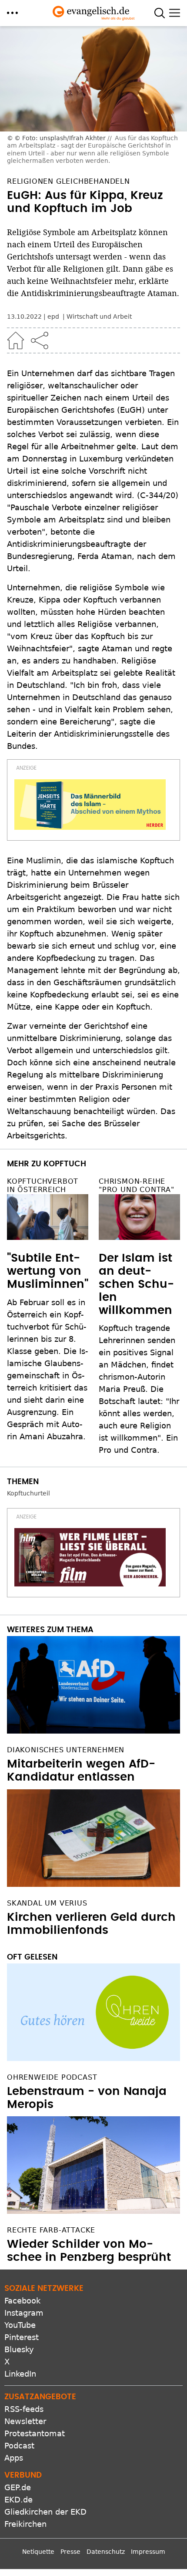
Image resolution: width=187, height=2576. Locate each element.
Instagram (24, 2313)
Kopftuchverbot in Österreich (43, 1185)
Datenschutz (106, 2552)
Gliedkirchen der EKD (45, 2512)
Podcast (19, 2446)
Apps (14, 2458)
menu (12, 13)
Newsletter (25, 2421)
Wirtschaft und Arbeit (99, 317)
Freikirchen (25, 2524)
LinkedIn (20, 2374)
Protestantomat (35, 2433)
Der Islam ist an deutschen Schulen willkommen (136, 1284)
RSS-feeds (24, 2409)
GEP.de (18, 2487)
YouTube (20, 2325)
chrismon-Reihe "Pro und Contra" (137, 1185)
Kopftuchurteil (28, 1493)
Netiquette (38, 2552)
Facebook (22, 2301)
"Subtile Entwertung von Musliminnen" (48, 1271)
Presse (70, 2552)
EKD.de (18, 2500)
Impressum (148, 2552)
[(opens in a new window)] (90, 805)
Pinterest (22, 2337)
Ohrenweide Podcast (52, 2077)
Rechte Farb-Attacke (51, 2230)
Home (16, 340)
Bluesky (19, 2349)
